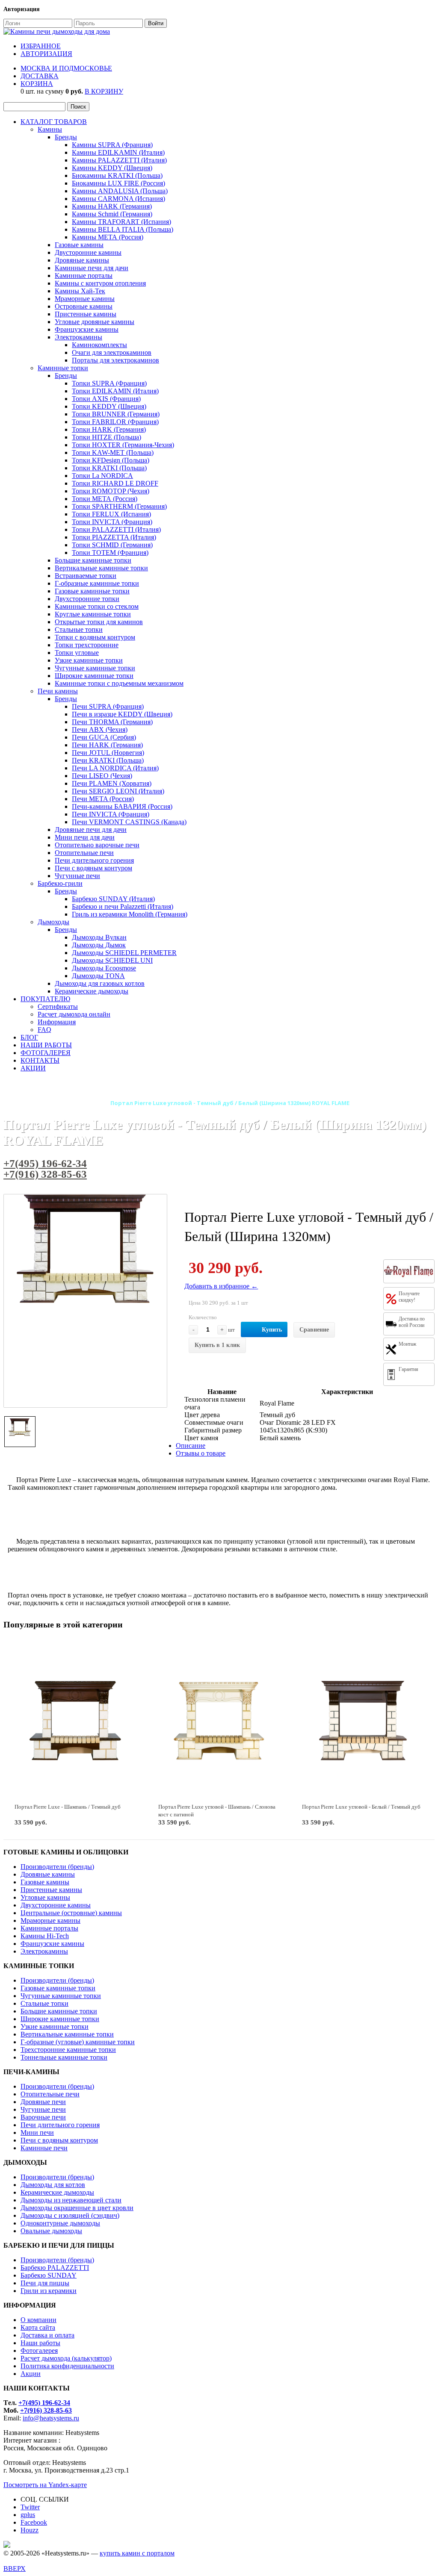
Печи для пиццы (45, 2283)
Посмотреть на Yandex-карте (45, 2485)
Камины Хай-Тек (80, 291)
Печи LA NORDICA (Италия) (115, 768)
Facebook (34, 2522)
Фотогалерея (39, 2351)
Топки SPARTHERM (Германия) (119, 506)
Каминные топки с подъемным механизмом (119, 683)
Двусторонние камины (88, 252)
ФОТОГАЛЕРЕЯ (46, 1053)
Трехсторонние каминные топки (68, 2050)
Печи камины (58, 691)
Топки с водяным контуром (95, 637)
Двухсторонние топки (87, 599)
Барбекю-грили (60, 883)
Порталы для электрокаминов (115, 360)
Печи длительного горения (94, 860)
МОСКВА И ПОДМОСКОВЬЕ (66, 68)
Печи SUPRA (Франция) (108, 706)
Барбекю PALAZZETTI (55, 2268)
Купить (272, 1330)
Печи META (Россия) (103, 799)
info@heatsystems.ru (51, 2418)
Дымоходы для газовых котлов (100, 983)
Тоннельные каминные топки (64, 2057)
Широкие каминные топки (94, 676)
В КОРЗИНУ (104, 91)
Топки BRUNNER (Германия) (116, 414)
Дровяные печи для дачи (91, 830)
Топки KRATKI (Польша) (109, 468)
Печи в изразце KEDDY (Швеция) (122, 714)
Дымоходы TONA (98, 976)
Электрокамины (78, 337)
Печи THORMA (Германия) (112, 722)
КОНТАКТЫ (40, 1060)
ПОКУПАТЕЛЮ (45, 999)
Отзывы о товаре (201, 1453)
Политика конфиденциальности (67, 2366)
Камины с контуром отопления (100, 283)
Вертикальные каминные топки (101, 568)
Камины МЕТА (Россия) (108, 237)
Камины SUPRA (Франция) (112, 145)
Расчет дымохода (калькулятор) (66, 2358)
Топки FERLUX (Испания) (111, 514)
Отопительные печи (84, 853)
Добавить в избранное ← (221, 1286)
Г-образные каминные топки (97, 583)
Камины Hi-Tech (45, 1936)
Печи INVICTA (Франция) (111, 814)
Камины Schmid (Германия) (112, 214)
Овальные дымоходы (51, 2231)
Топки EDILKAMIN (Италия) (115, 391)
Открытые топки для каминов (99, 622)
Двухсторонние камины (56, 1905)
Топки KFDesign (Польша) (111, 460)
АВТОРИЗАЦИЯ (46, 54)
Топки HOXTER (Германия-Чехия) (123, 445)
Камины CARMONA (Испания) (118, 199)
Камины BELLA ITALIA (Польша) (123, 229)
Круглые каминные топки (93, 614)
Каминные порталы (84, 276)
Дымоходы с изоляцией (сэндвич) (70, 2215)
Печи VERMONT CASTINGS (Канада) (129, 822)
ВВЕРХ (15, 2569)
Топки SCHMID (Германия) (112, 545)
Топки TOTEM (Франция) (110, 553)
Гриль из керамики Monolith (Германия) (130, 914)
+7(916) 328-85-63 (45, 1174)
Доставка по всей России (412, 1322)
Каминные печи (44, 2148)
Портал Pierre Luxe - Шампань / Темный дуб (68, 1807)
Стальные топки (79, 629)
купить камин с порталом (137, 2553)
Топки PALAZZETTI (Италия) (116, 529)
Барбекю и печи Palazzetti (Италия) (123, 906)
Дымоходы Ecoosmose (104, 968)
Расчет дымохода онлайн (74, 1014)
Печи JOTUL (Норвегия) (108, 753)
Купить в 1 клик (217, 1345)
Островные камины (84, 306)
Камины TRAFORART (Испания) (121, 222)
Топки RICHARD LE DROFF (115, 483)
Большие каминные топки (93, 560)
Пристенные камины (86, 314)
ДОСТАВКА (40, 76)
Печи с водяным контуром (93, 868)
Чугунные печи (77, 876)
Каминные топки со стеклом (97, 606)
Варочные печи (43, 2117)
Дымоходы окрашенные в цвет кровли (77, 2208)
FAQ (44, 1030)
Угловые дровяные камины (95, 322)
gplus (28, 2515)
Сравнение (314, 1330)
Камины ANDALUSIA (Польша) (120, 191)
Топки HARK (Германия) (109, 429)
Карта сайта (38, 2327)
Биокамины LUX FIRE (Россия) (118, 183)
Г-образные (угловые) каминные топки (78, 2042)
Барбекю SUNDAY (49, 2275)
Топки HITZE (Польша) (107, 437)
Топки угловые (77, 653)
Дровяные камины (82, 260)
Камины (50, 129)
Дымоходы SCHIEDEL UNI (112, 960)
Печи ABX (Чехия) (100, 729)
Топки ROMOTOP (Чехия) (111, 491)
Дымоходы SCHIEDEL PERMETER (124, 953)
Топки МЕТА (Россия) (105, 499)
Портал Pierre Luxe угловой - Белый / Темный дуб (361, 1807)
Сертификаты (58, 1007)
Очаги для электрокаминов (112, 352)
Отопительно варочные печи (97, 845)
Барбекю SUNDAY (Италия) (113, 899)
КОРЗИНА (37, 84)
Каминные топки (63, 368)
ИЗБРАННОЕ (41, 46)
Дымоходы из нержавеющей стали (71, 2200)
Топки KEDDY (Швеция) (109, 406)
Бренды (66, 137)
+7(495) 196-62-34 (45, 1163)
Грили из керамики (49, 2291)
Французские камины (87, 329)
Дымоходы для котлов (53, 2185)
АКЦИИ (33, 1068)
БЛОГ (29, 1037)
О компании (38, 2320)
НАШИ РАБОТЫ (46, 1045)
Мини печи (37, 2132)
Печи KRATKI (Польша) (108, 760)
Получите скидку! (409, 1297)
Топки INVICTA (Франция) (112, 522)
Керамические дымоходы (92, 991)
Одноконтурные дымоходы (60, 2223)
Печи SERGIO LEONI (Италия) (118, 791)
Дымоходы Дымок (99, 945)
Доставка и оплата (47, 2335)
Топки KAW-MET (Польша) (113, 452)
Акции (31, 2374)
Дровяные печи (43, 2102)
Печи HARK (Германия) (107, 745)
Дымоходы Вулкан (99, 937)
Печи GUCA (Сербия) (104, 737)
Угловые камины (45, 1897)
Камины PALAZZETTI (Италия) (119, 160)
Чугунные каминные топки (95, 668)
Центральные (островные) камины (71, 1913)
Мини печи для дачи (85, 837)
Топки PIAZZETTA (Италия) (114, 537)
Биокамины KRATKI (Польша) (117, 175)
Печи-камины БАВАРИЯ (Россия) (122, 806)
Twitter (30, 2507)
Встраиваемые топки (86, 576)
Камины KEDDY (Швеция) (112, 168)
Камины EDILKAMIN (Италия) (118, 152)
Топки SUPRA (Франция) (109, 383)
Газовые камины (79, 245)
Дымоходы (53, 922)
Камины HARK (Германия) (112, 206)
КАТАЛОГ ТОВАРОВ (54, 122)
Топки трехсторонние (87, 645)
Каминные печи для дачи (92, 268)
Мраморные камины (85, 299)
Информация (57, 1022)
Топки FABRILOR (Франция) (115, 422)
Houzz (30, 2530)
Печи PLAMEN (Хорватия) (112, 783)
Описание (191, 1446)
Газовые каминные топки (92, 591)
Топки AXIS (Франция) (106, 399)
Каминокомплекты (99, 345)
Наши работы (40, 2343)
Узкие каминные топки (89, 660)
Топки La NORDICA (102, 476)
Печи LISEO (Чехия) (102, 776)
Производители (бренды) (57, 1867)
